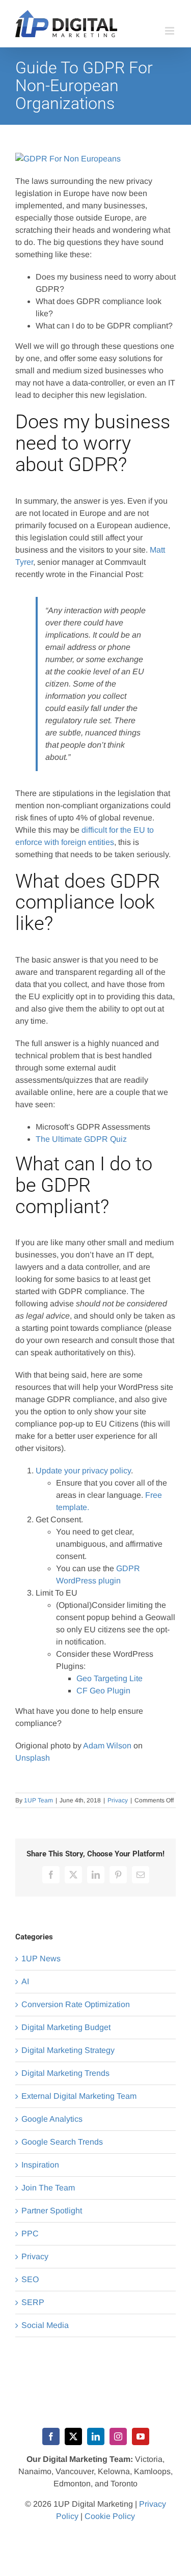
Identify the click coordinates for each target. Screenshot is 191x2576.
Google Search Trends (62, 2142)
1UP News (41, 1958)
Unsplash (33, 1758)
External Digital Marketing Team (79, 2096)
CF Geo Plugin (103, 1691)
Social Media (45, 2325)
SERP (33, 2302)
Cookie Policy (110, 2516)
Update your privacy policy (83, 1471)
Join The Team (48, 2188)
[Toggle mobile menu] (170, 31)
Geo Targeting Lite (110, 1678)
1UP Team (38, 1800)
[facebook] (51, 2436)
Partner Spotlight (52, 2211)
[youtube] (141, 2436)
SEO (30, 2279)
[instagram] (118, 2436)
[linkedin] (96, 2436)
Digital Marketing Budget (66, 2027)
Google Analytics (52, 2119)
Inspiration (40, 2165)
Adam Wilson (107, 1746)
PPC (30, 2234)
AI (25, 1981)
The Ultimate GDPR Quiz (81, 1139)
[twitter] (73, 2436)
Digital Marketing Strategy (68, 2050)
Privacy (118, 1800)
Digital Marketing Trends (65, 2073)
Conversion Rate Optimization (76, 2004)
